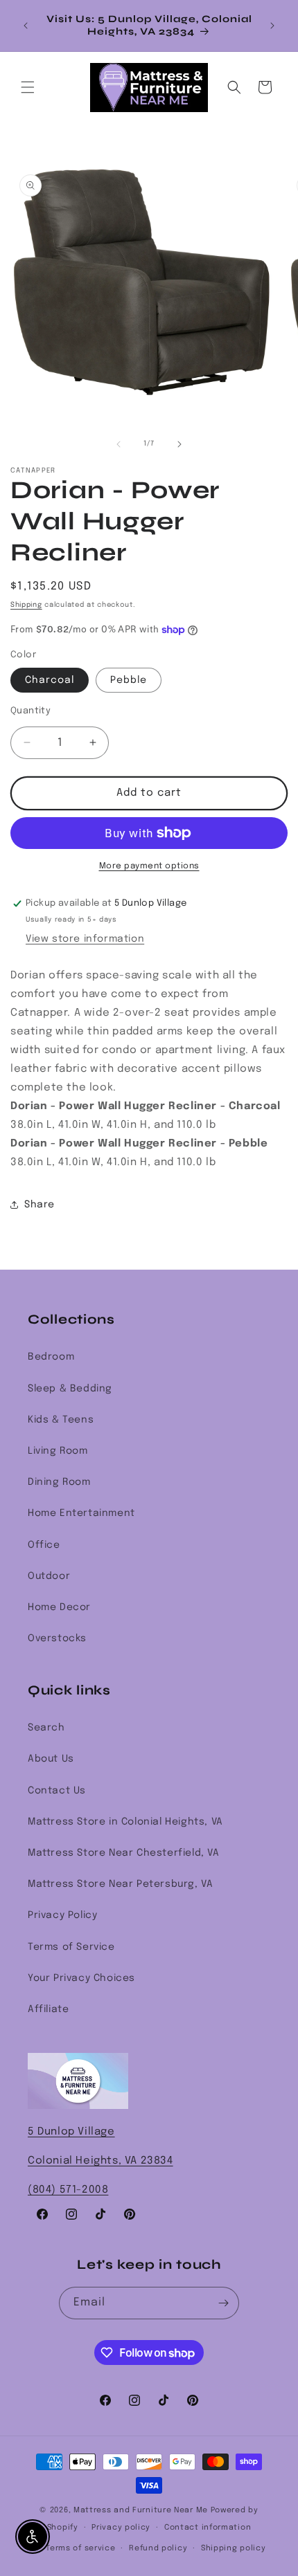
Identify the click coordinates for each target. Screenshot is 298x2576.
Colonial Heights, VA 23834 (100, 2161)
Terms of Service (71, 1947)
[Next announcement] (272, 26)
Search (46, 1728)
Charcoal (50, 680)
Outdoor (49, 1576)
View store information (85, 939)
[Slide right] (179, 444)
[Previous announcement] (26, 26)
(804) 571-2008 (68, 2190)
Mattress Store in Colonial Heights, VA (125, 1822)
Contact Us (57, 1791)
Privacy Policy (62, 1915)
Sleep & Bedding (70, 1389)
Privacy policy (121, 2528)
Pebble (129, 680)
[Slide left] (119, 444)
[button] (28, 87)
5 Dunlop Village (71, 2132)
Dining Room (59, 1482)
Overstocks (57, 1638)
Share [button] (40, 1205)
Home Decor (59, 1607)
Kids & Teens (61, 1420)
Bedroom (51, 1357)
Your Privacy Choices (81, 1978)
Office (44, 1545)
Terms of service (80, 2548)
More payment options (149, 866)
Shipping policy (234, 2548)
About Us (51, 1759)
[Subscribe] (223, 2303)
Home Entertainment (81, 1513)
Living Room (58, 1451)
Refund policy (158, 2548)
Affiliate (48, 2009)
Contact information (208, 2528)
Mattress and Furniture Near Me (141, 2510)
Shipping (26, 605)
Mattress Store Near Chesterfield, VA (124, 1853)
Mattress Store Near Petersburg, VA (120, 1884)
